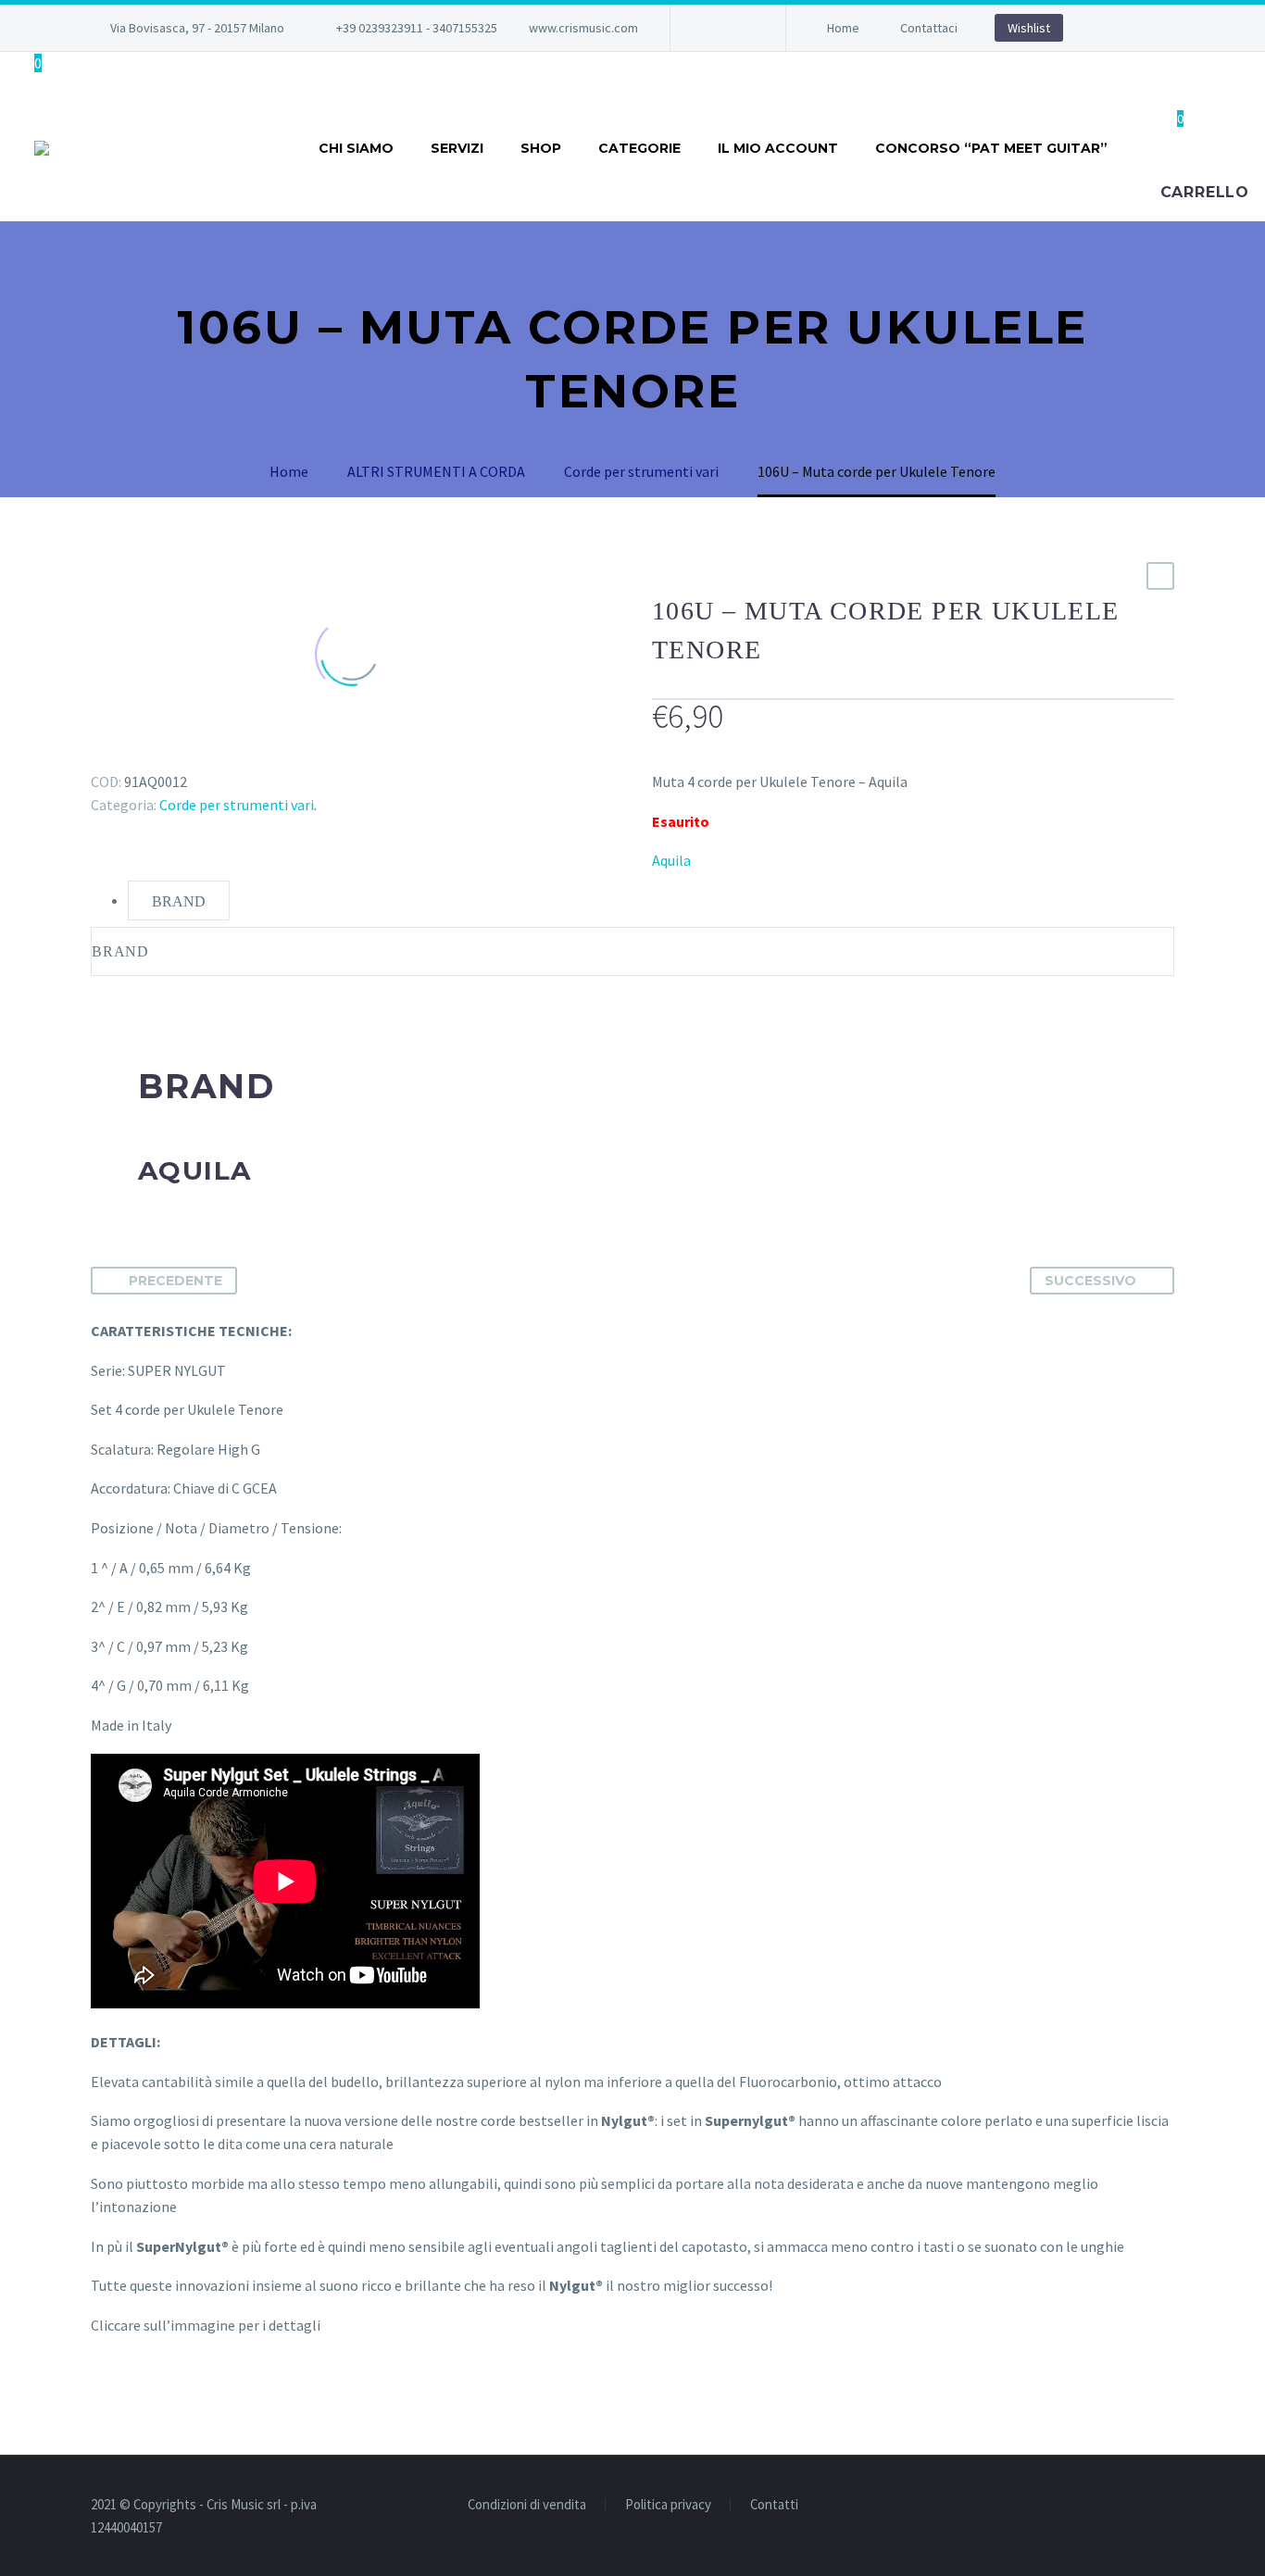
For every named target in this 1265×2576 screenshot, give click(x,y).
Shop (541, 148)
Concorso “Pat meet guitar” (991, 148)
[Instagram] (740, 28)
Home (843, 28)
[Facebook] (712, 28)
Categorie (639, 148)
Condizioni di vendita (527, 2505)
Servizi (457, 148)
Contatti (774, 2505)
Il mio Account (778, 148)
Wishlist (1029, 28)
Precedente (175, 1281)
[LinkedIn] (210, 755)
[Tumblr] (183, 755)
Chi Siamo (356, 148)
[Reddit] (237, 755)
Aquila (671, 860)
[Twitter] (130, 755)
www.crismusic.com (583, 28)
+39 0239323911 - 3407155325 (417, 28)
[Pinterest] (157, 755)
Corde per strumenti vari (237, 805)
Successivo (1090, 1281)
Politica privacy (668, 2505)
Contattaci (929, 28)
